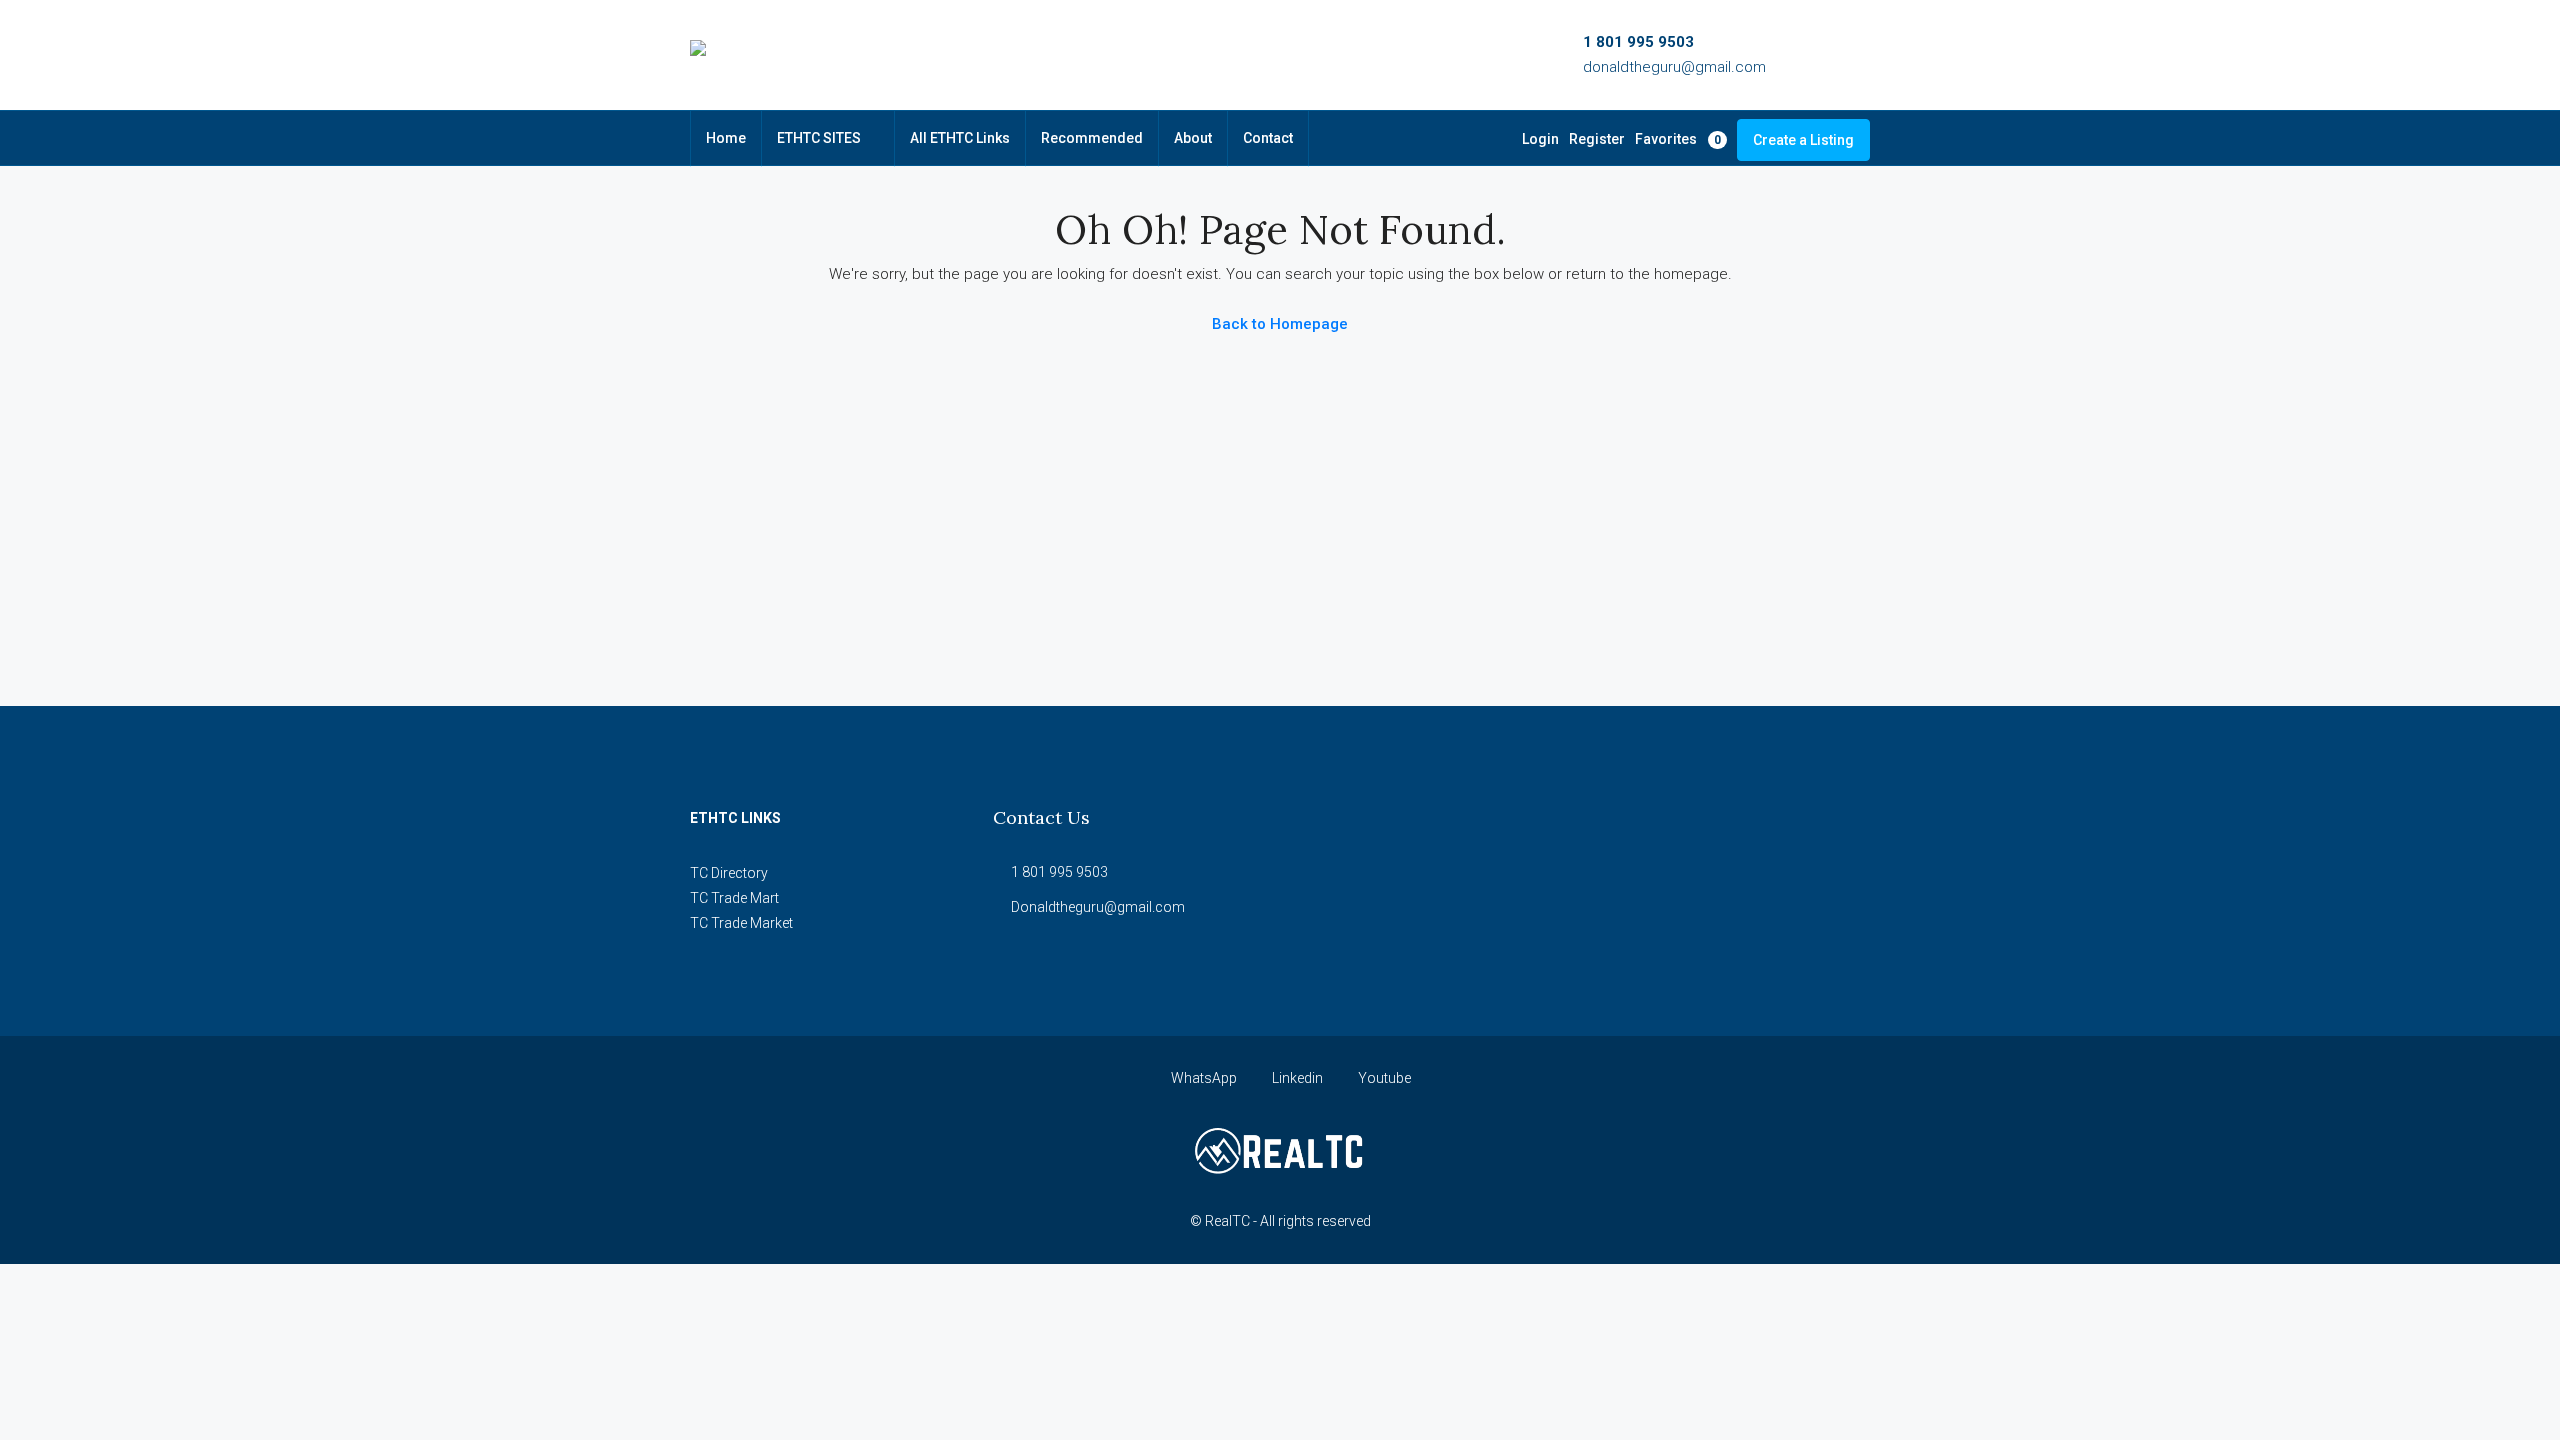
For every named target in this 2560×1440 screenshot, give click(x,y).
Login (1540, 139)
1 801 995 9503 (1638, 42)
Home (726, 138)
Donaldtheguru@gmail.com (1098, 907)
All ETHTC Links (960, 138)
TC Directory (729, 873)
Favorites (1678, 139)
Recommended (1092, 138)
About (1193, 138)
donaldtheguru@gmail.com (1674, 67)
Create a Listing (1803, 140)
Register (1597, 139)
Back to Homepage (1280, 324)
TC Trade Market (741, 923)
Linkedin (1297, 1078)
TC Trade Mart (734, 898)
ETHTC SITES (819, 138)
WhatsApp (1204, 1078)
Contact (1268, 138)
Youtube (1383, 1078)
